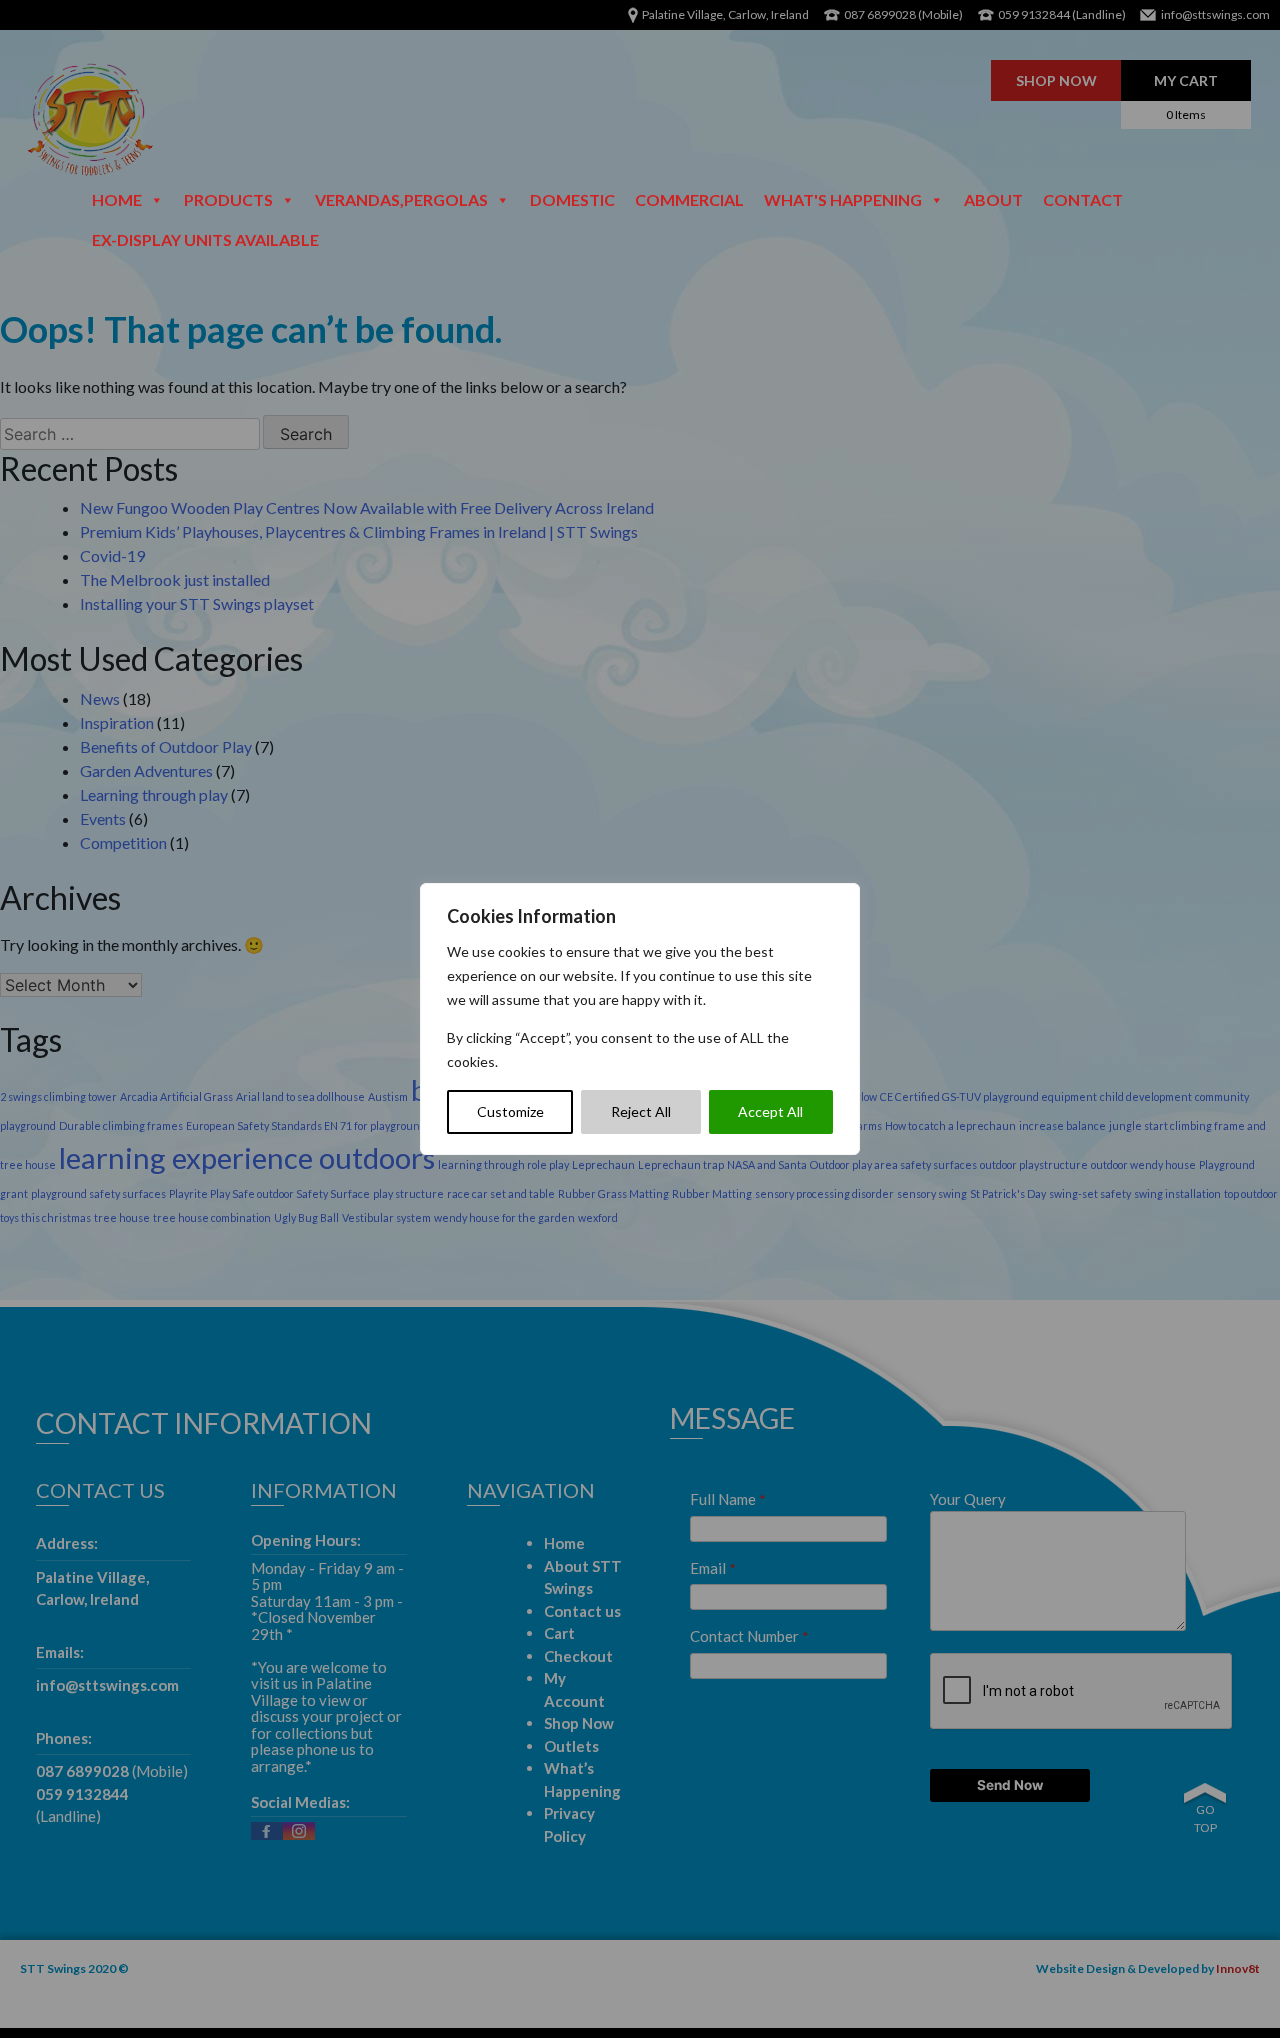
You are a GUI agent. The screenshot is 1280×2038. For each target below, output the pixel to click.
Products (228, 199)
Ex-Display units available (205, 239)
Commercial (689, 199)
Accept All (770, 1111)
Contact (1083, 199)
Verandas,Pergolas (401, 199)
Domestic (572, 199)
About (993, 199)
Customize (510, 1111)
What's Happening (843, 199)
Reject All (641, 1111)
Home (117, 199)
